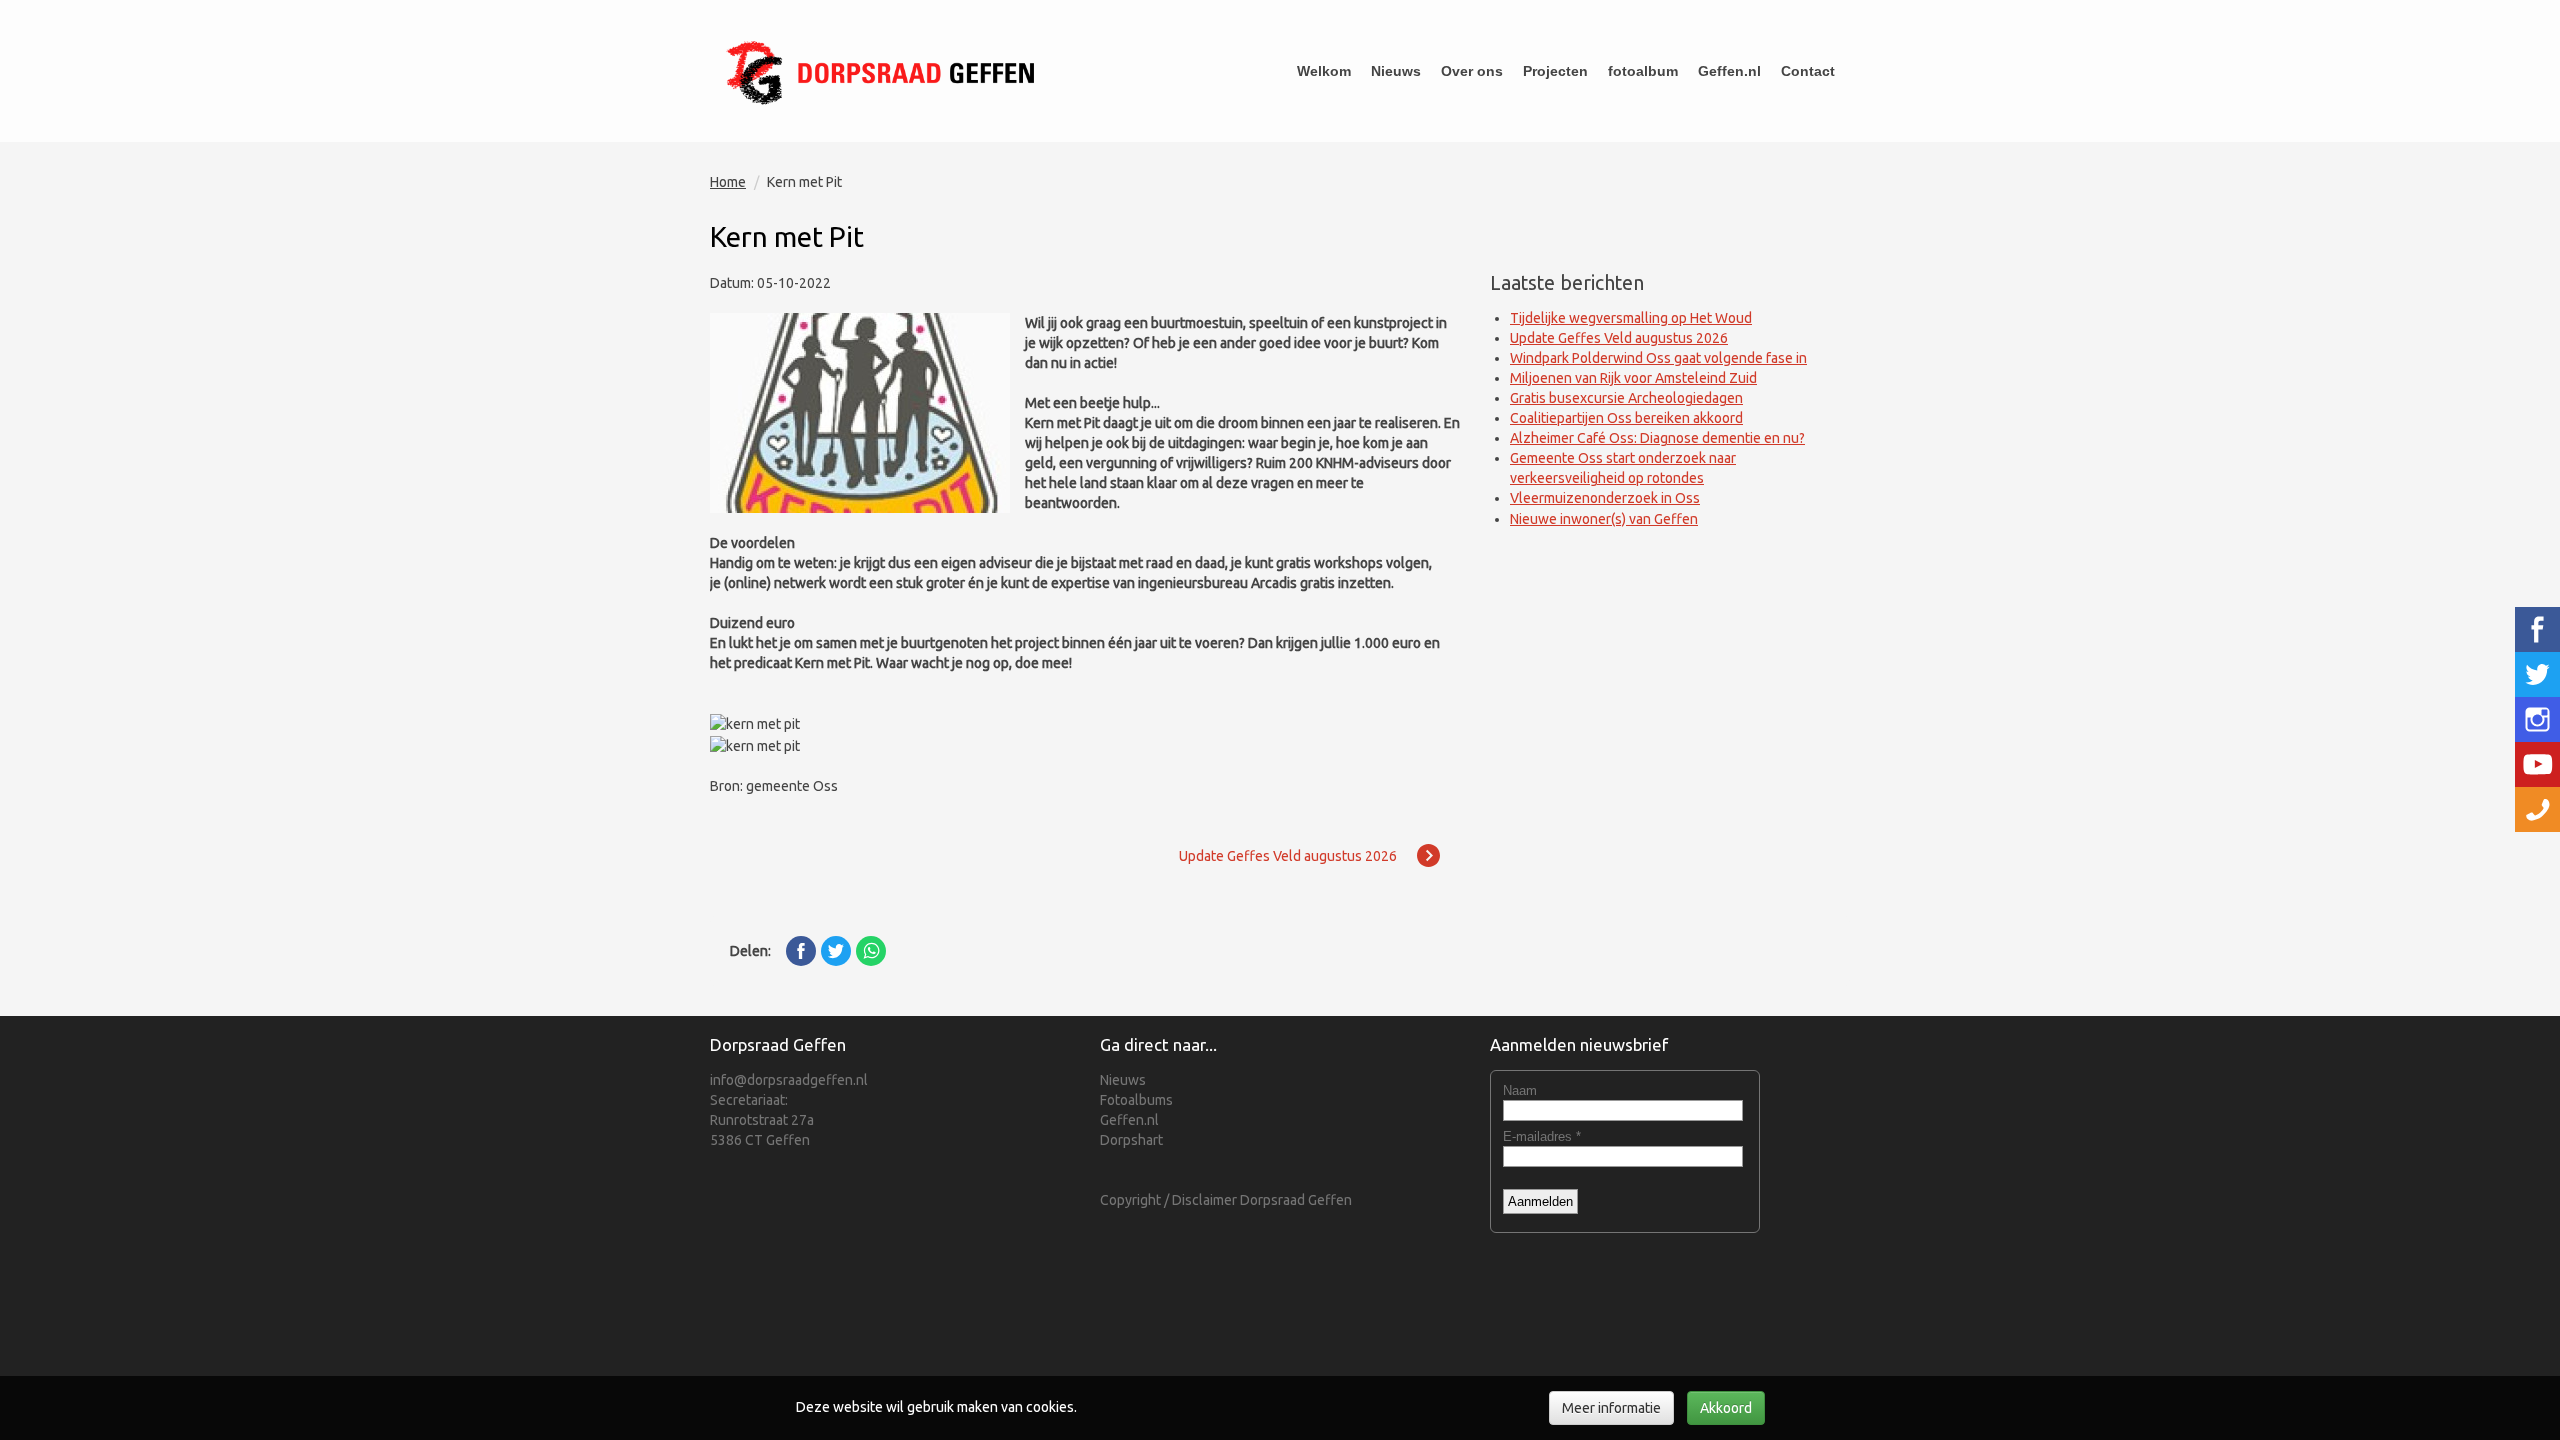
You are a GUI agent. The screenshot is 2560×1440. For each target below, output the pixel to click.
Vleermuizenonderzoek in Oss (1605, 498)
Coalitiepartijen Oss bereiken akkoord (1626, 418)
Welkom (1324, 71)
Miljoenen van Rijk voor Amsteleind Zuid (1633, 378)
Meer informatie (1611, 1408)
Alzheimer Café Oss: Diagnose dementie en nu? (1657, 438)
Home (728, 182)
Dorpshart (1131, 1140)
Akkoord (1726, 1408)
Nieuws (1396, 71)
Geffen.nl (1729, 71)
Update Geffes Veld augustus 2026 (1619, 338)
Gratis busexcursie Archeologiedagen (1626, 398)
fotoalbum (1643, 71)
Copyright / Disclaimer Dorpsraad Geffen (1226, 1200)
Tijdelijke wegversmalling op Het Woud (1631, 318)
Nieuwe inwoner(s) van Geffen (1604, 519)
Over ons (1472, 71)
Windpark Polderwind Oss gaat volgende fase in (1658, 358)
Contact (1808, 71)
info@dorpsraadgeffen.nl (789, 1080)
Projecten (1555, 71)
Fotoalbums (1136, 1100)
